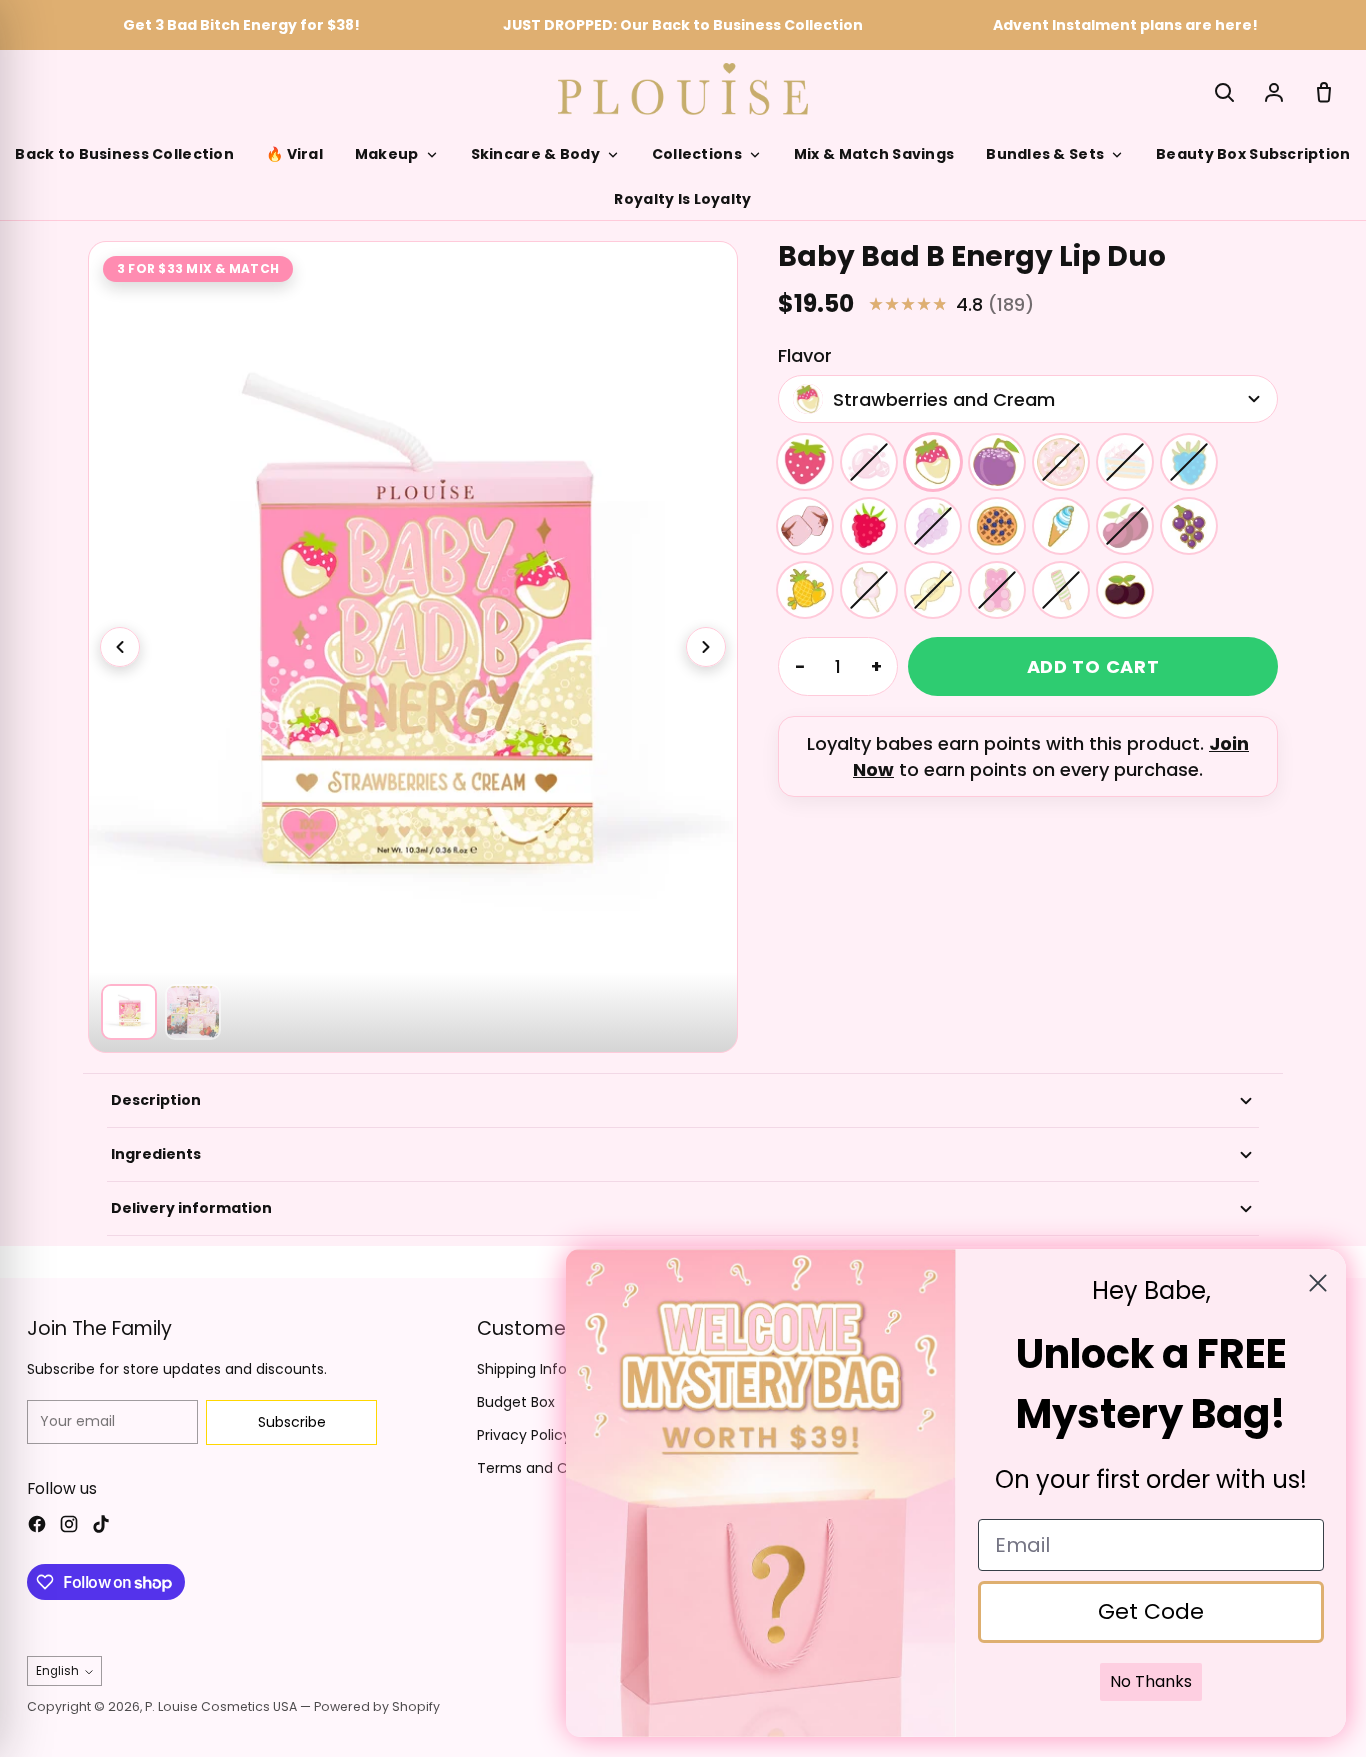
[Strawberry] (805, 462)
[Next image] (706, 647)
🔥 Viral (294, 154)
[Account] (1274, 92)
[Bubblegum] (869, 462)
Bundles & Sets (1045, 154)
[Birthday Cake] (1125, 462)
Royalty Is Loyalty (682, 199)
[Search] (1224, 92)
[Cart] (1324, 92)
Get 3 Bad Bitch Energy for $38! (241, 25)
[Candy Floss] (869, 590)
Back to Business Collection (124, 154)
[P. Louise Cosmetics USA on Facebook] (37, 1527)
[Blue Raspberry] (1189, 462)
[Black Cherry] (1125, 590)
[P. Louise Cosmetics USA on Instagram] (69, 1527)
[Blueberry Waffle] (997, 526)
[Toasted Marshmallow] (805, 526)
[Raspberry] (869, 526)
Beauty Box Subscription (1253, 154)
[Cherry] (1125, 526)
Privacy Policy (524, 1435)
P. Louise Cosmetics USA (221, 1706)
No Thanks (1151, 1681)
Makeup (387, 154)
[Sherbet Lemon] (933, 590)
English (57, 1671)
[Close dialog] (1318, 1283)
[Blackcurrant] (1189, 526)
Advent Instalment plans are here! (1125, 25)
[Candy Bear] (997, 590)
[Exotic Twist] (1061, 590)
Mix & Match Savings (874, 154)
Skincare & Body (535, 154)
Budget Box (516, 1402)
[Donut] (1061, 462)
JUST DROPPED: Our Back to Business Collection (683, 25)
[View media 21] (193, 1012)
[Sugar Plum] (997, 462)
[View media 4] (129, 1012)
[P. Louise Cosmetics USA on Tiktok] (101, 1527)
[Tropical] (805, 590)
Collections (697, 154)
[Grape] (933, 526)
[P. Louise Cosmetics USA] (683, 88)
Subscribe (292, 1422)
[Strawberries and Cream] (933, 462)
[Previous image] (120, 647)
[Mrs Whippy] (1061, 526)
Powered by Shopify (377, 1706)
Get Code (1151, 1611)
